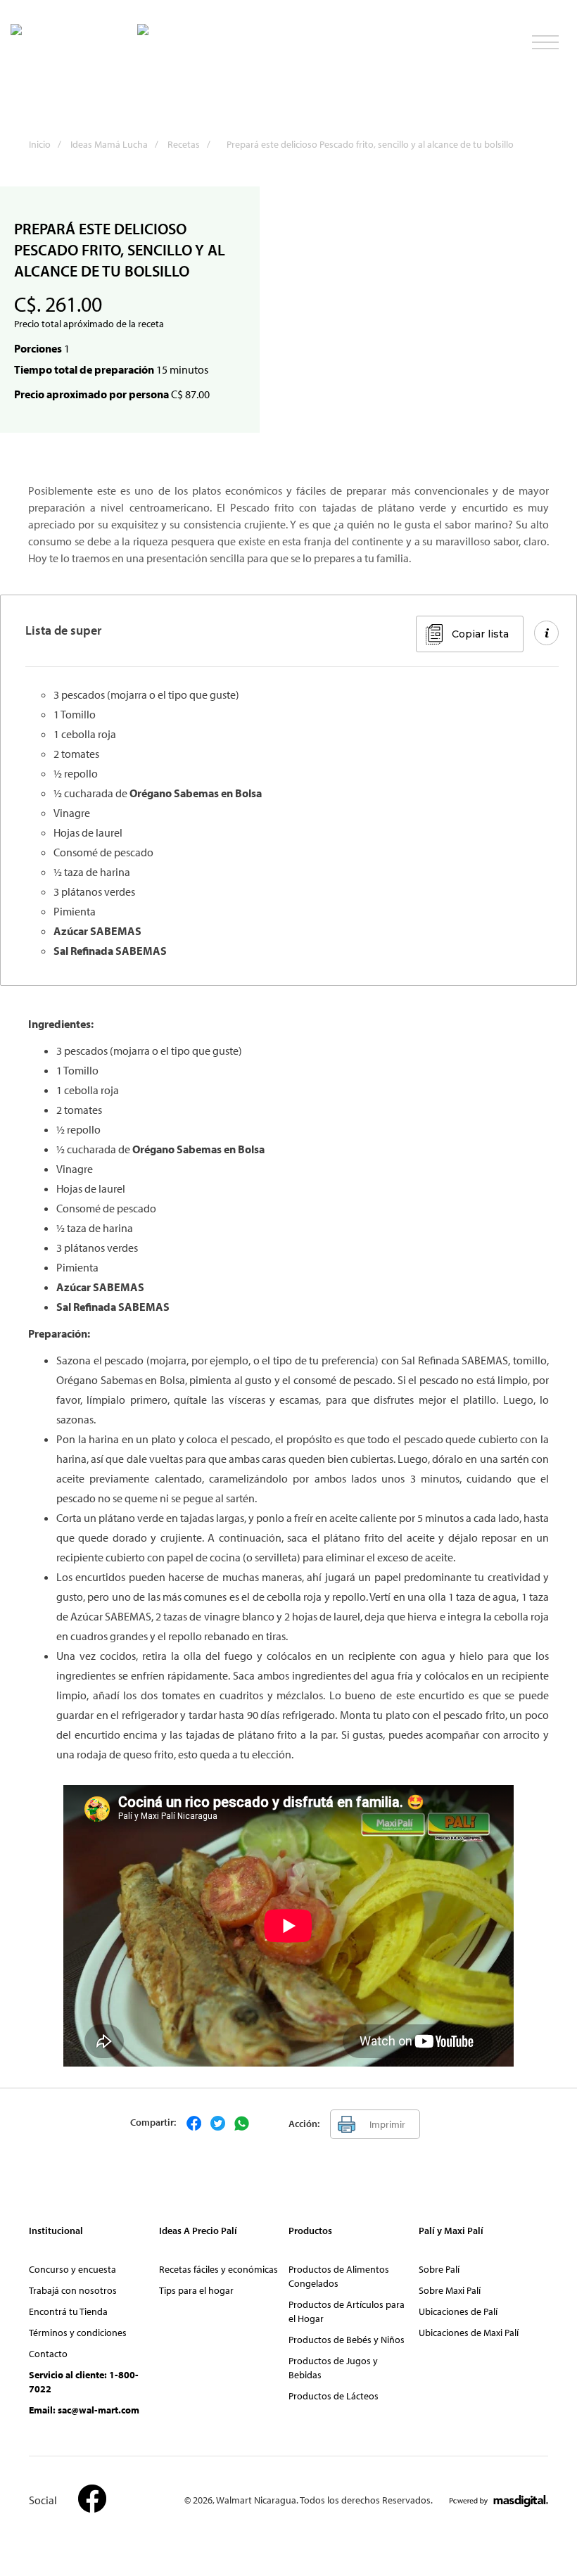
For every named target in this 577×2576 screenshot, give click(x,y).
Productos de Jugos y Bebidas (333, 2368)
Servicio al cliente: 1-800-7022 (84, 2382)
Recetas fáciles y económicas (218, 2269)
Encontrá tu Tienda (68, 2311)
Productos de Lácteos (334, 2396)
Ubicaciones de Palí (458, 2311)
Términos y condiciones (78, 2333)
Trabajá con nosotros (73, 2290)
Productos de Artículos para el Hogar (347, 2311)
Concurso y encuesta (72, 2269)
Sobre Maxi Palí (450, 2290)
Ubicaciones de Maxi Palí (469, 2333)
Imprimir (387, 2124)
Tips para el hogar (196, 2290)
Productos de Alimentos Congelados (339, 2276)
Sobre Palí (439, 2269)
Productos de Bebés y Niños (347, 2340)
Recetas (189, 144)
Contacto (48, 2354)
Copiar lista (480, 634)
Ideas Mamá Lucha (114, 144)
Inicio (45, 144)
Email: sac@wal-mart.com (84, 2410)
